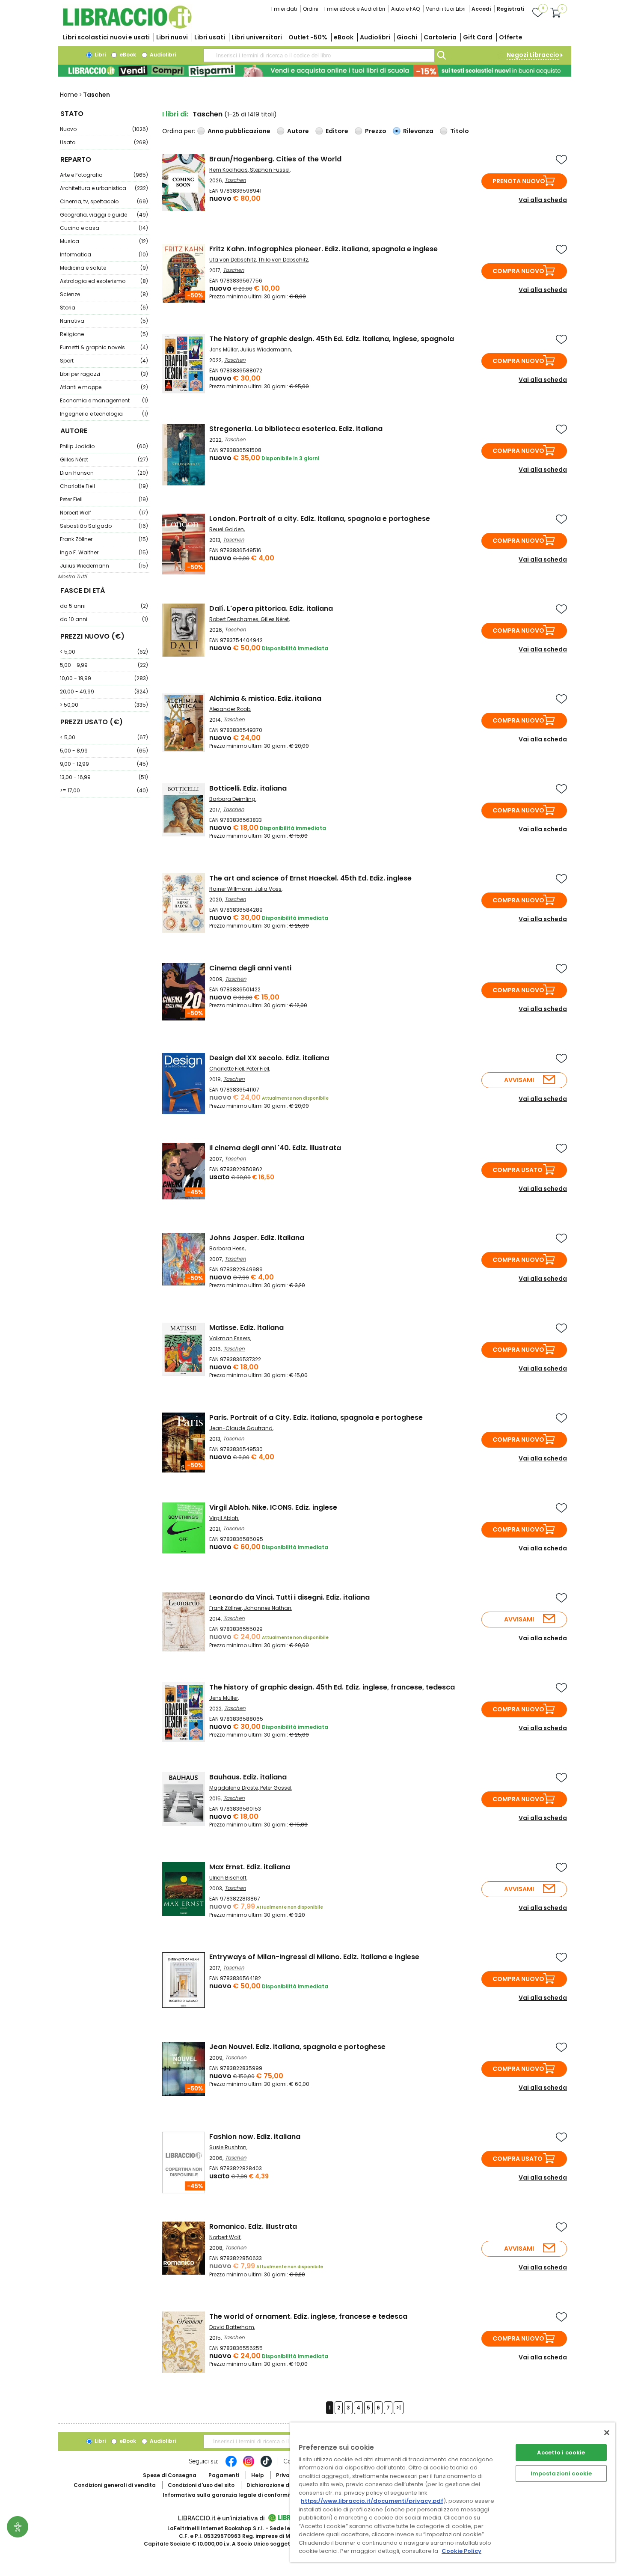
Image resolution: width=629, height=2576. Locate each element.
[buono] (314, 71)
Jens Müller (224, 350)
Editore (337, 131)
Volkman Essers (230, 1338)
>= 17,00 (104, 790)
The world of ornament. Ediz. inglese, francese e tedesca (308, 2316)
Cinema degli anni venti (250, 968)
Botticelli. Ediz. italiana (248, 788)
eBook (344, 37)
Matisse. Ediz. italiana (246, 1328)
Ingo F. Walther (104, 552)
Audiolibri (375, 37)
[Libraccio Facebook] (231, 2466)
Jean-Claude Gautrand (241, 1428)
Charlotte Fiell (104, 486)
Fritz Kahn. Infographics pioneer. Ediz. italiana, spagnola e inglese (323, 249)
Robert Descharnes (234, 619)
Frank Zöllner (104, 539)
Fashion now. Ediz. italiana (255, 2137)
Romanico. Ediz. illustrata (253, 2226)
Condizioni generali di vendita (115, 2485)
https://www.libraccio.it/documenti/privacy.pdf (372, 2501)
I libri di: (175, 114)
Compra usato (518, 1170)
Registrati (510, 9)
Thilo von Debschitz (283, 260)
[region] (453, 2492)
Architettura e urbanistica (104, 188)
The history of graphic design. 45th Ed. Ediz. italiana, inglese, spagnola (332, 339)
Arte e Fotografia (104, 175)
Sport (104, 361)
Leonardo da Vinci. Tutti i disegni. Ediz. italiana (289, 1597)
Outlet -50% (308, 37)
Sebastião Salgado (104, 526)
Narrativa (104, 321)
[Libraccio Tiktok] (266, 2466)
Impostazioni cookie (561, 2473)
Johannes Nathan (268, 1608)
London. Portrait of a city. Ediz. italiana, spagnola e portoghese (320, 519)
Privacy (286, 2475)
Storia (104, 308)
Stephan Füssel (270, 170)
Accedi (481, 9)
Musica (104, 241)
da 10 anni (104, 619)
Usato (104, 142)
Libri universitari (257, 37)
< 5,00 (104, 652)
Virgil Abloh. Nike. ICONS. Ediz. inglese (273, 1507)
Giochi (407, 37)
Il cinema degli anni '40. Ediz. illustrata (275, 1148)
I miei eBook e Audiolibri (355, 9)
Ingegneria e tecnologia (104, 414)
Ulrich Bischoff (228, 1878)
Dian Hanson (104, 473)
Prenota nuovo (519, 181)
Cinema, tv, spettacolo (104, 201)
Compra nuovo (518, 271)
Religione (104, 334)
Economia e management (104, 400)
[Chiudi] (607, 2433)
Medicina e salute (104, 268)
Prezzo (376, 131)
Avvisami (519, 1080)
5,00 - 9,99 (104, 665)
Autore (298, 131)
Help (258, 2475)
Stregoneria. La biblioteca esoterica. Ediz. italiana (296, 429)
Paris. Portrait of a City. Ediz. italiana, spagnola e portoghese (316, 1417)
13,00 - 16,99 (104, 777)
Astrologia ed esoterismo (104, 281)
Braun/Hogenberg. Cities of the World (275, 159)
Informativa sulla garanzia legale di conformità (229, 2495)
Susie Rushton (228, 2147)
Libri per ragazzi (104, 374)
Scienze (104, 294)
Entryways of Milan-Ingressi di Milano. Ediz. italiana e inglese (314, 1957)
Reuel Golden (227, 529)
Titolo (460, 131)
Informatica (104, 254)
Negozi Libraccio (533, 55)
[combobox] (319, 55)
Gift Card (478, 37)
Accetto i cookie (561, 2453)
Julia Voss (268, 889)
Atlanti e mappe (104, 387)
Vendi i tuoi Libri (446, 9)
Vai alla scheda (543, 200)
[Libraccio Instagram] (249, 2466)
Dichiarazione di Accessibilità (287, 2485)
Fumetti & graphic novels (104, 347)
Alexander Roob (230, 709)
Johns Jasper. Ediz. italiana (257, 1238)
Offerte (511, 37)
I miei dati (284, 9)
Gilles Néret (104, 460)
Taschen (235, 180)
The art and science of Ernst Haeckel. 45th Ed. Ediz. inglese (310, 878)
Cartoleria (440, 37)
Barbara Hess (227, 1248)
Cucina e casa (104, 228)
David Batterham (232, 2327)
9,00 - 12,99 (104, 764)
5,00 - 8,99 (104, 751)
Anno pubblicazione (239, 131)
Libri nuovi (172, 37)
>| (399, 2408)
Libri (99, 55)
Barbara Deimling (232, 799)
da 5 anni (104, 606)
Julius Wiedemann (104, 566)
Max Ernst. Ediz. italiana (250, 1867)
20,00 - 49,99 (104, 692)
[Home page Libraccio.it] (127, 27)
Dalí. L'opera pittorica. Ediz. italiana (271, 608)
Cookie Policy (461, 2551)
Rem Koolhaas (228, 170)
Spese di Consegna (170, 2475)
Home (69, 95)
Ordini (311, 9)
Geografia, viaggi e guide (104, 215)
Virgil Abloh (224, 1518)
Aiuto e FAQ (405, 9)
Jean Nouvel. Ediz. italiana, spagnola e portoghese (297, 2047)
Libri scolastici (106, 37)
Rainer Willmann (231, 889)
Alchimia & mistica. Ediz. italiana (265, 698)
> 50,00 (104, 705)
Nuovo (104, 129)
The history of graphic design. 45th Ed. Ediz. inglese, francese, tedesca (332, 1687)
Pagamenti (224, 2475)
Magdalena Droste (234, 1788)
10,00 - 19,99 (104, 678)
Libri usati (210, 37)
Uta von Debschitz (233, 260)
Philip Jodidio (104, 446)
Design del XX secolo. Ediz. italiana (269, 1058)
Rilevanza (418, 131)
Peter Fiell (104, 499)
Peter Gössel (276, 1788)
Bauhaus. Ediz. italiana (248, 1777)
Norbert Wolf (104, 513)
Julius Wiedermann (266, 350)
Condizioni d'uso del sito (201, 2485)
